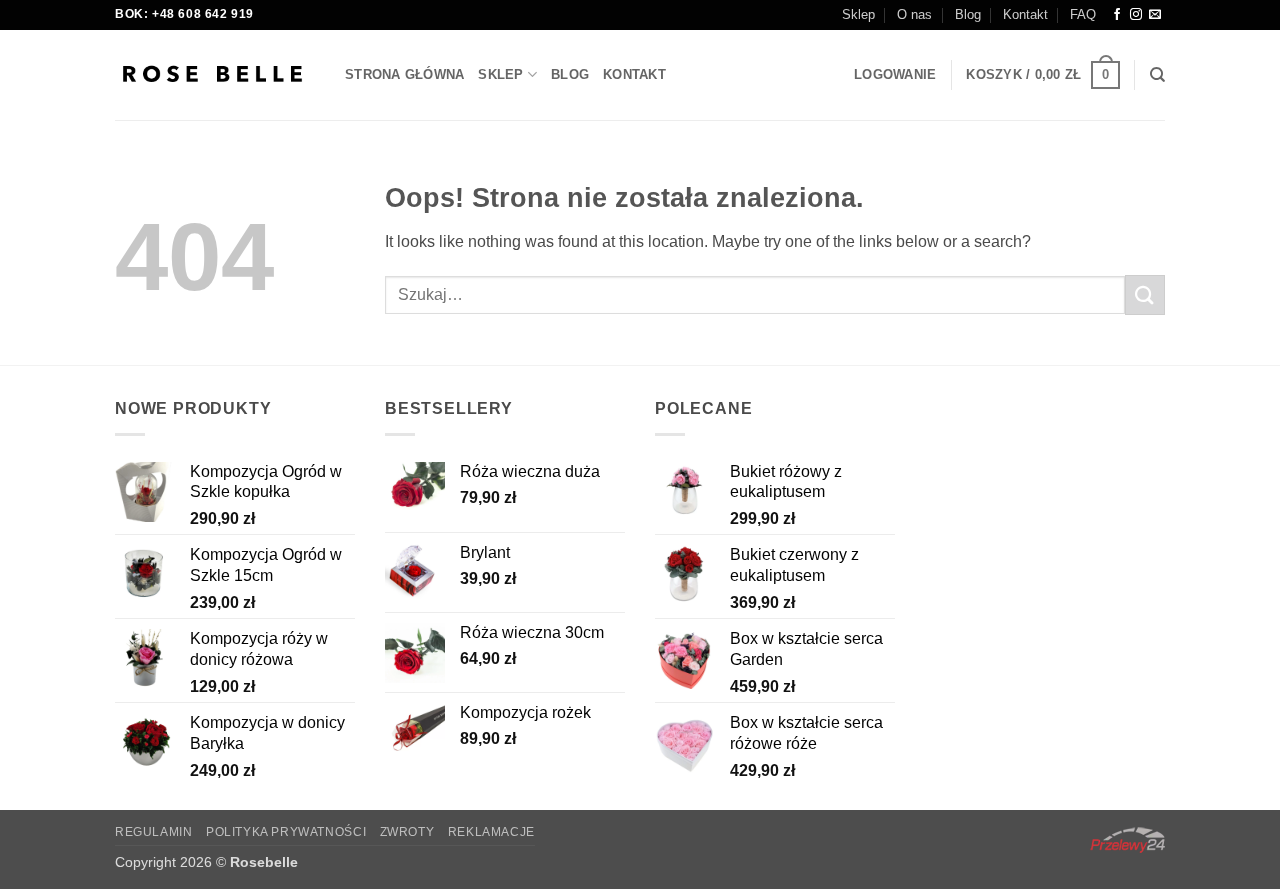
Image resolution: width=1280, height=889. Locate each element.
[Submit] (1145, 294)
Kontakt (1025, 14)
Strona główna (404, 74)
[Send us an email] (1155, 15)
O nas (914, 14)
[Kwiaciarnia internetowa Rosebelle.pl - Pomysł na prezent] (215, 75)
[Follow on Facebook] (1117, 15)
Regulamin (154, 832)
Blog (968, 14)
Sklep (858, 14)
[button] (895, 75)
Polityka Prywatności (286, 832)
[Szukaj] (1157, 75)
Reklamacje (491, 832)
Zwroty (407, 832)
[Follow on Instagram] (1136, 15)
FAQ (1083, 14)
